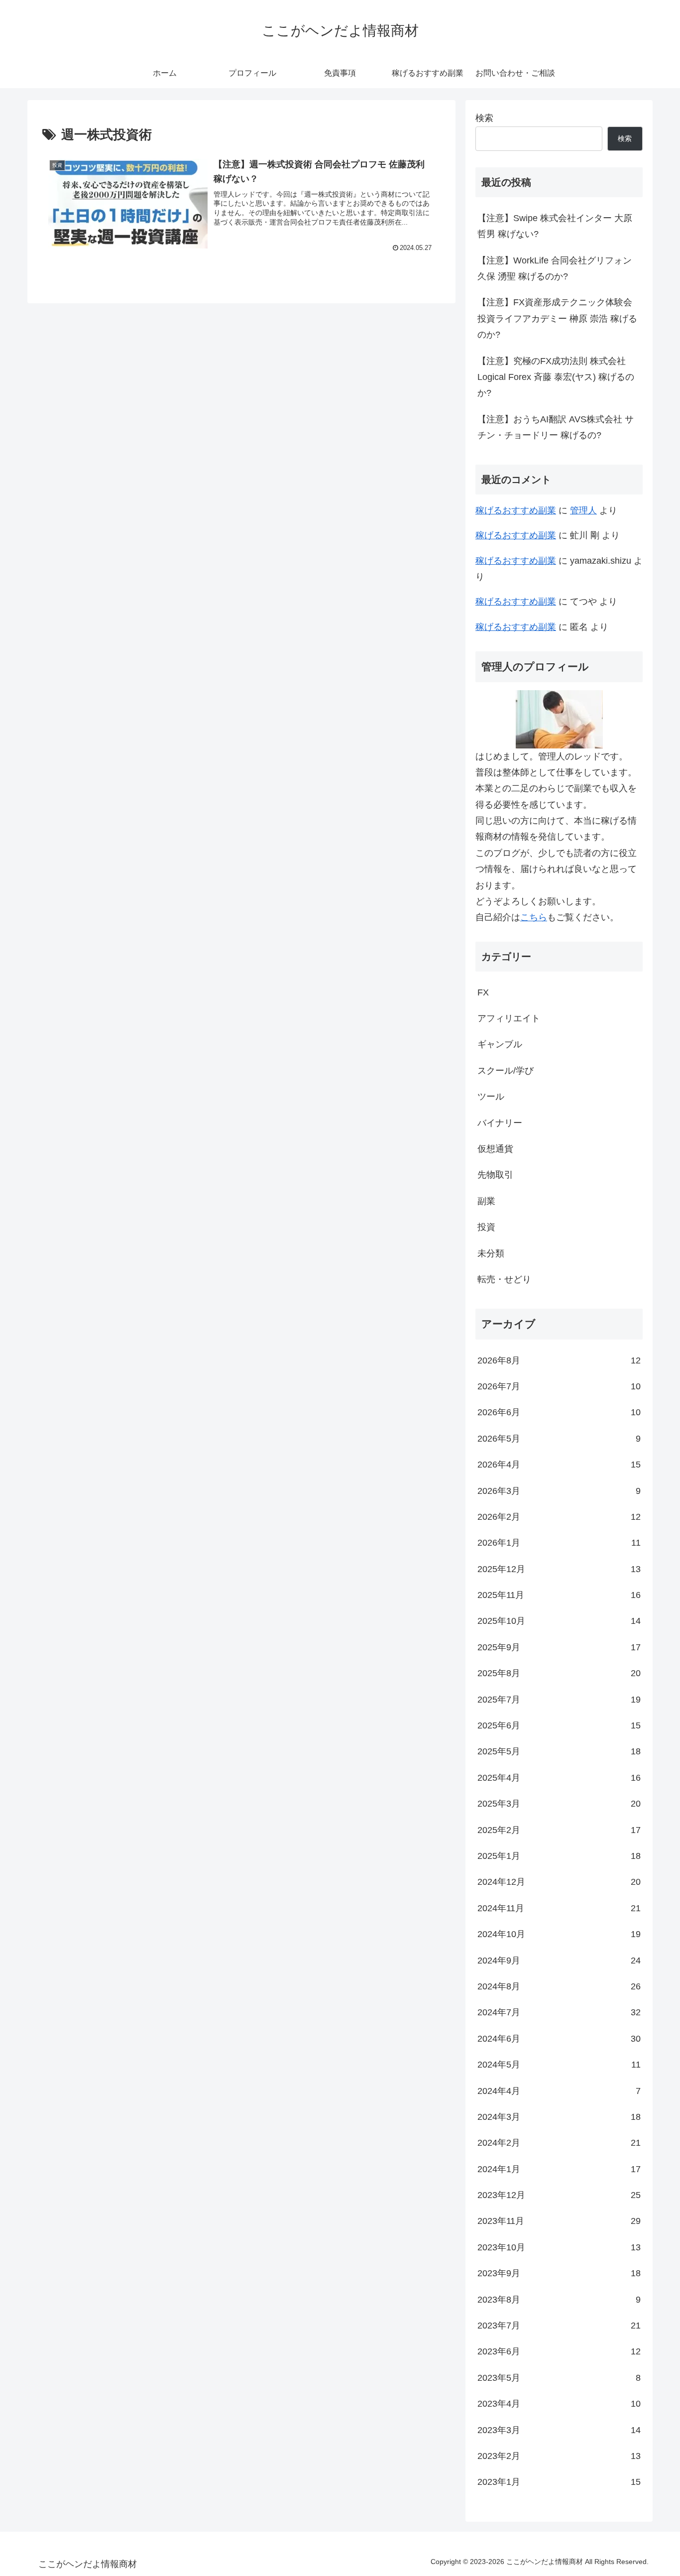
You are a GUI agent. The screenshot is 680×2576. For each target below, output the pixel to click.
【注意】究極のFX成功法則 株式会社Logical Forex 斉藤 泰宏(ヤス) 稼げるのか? (556, 377)
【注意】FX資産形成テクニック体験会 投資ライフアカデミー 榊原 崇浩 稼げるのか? (557, 318)
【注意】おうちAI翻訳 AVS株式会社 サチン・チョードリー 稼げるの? (556, 427)
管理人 (583, 510)
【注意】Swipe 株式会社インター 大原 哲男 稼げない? (555, 226)
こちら (534, 917)
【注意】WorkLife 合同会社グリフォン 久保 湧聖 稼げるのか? (555, 268)
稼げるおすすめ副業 (516, 510)
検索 (484, 118)
